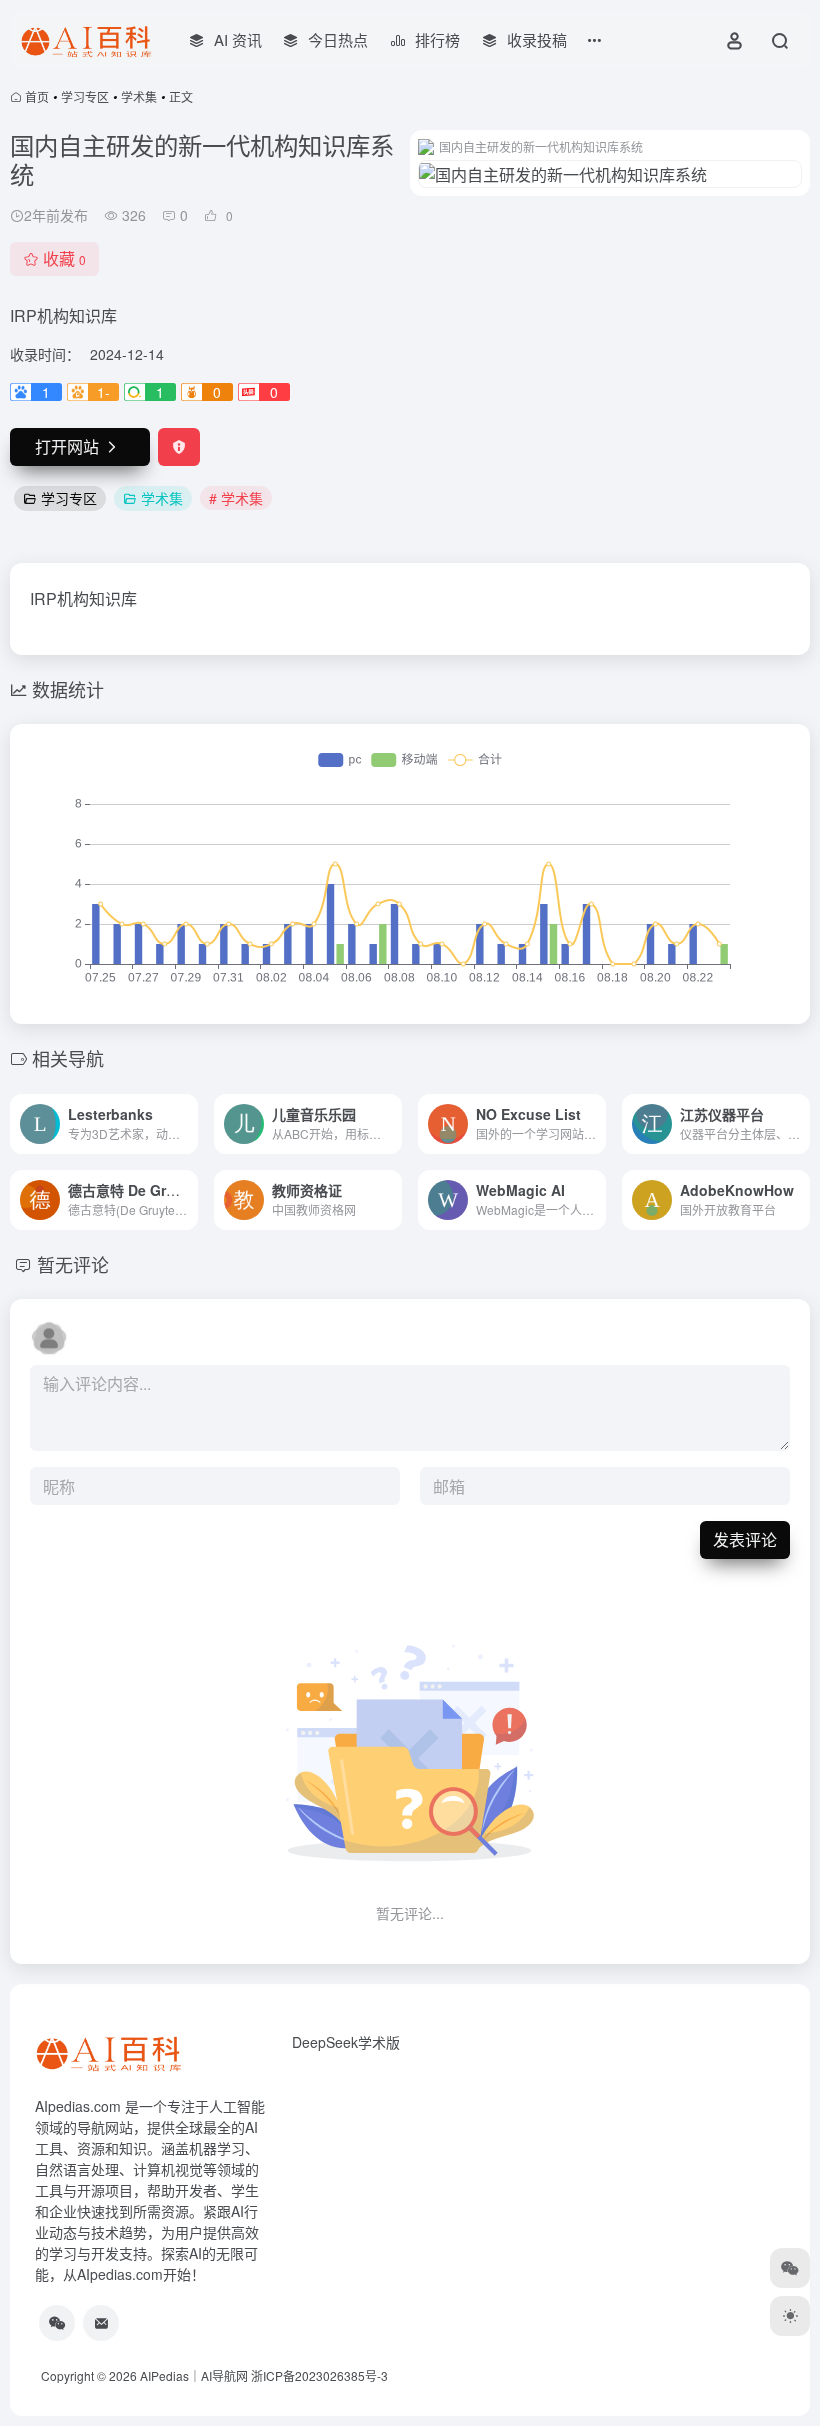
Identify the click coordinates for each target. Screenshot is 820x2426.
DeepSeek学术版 (346, 2042)
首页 (37, 96)
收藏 (64, 258)
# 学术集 (236, 498)
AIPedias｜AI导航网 (194, 2375)
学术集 (139, 96)
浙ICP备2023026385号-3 (319, 2375)
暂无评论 (73, 1264)
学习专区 (85, 96)
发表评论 (745, 1539)
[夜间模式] (790, 2316)
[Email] (101, 2323)
